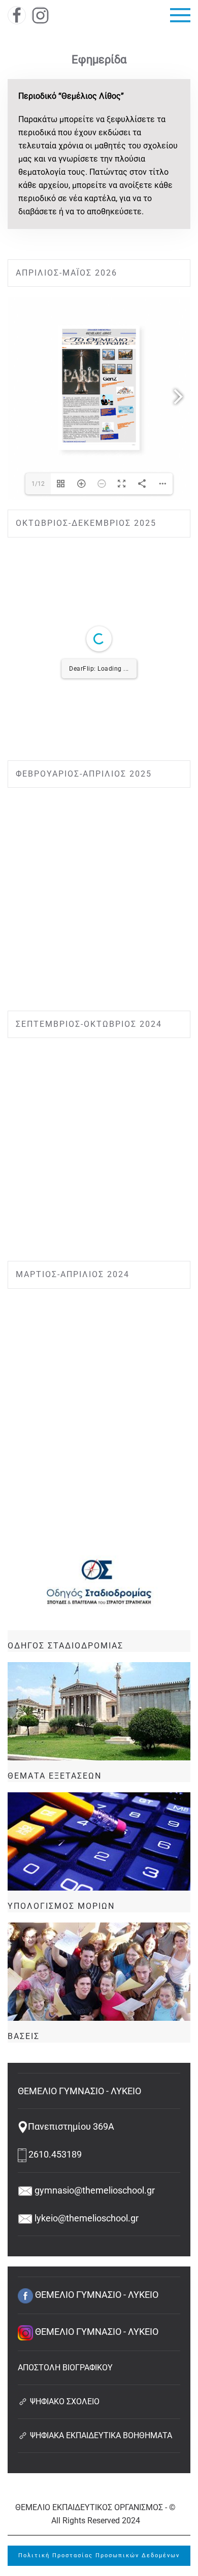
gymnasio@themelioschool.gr (94, 2190)
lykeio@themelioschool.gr (86, 2218)
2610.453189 (54, 2154)
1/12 (38, 484)
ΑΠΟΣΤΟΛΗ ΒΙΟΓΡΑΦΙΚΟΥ (65, 2368)
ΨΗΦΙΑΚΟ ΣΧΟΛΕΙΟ (64, 2401)
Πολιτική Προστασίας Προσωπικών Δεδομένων (99, 2555)
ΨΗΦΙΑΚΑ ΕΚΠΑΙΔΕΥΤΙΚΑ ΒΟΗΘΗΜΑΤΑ (100, 2435)
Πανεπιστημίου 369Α (71, 2126)
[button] (180, 15)
